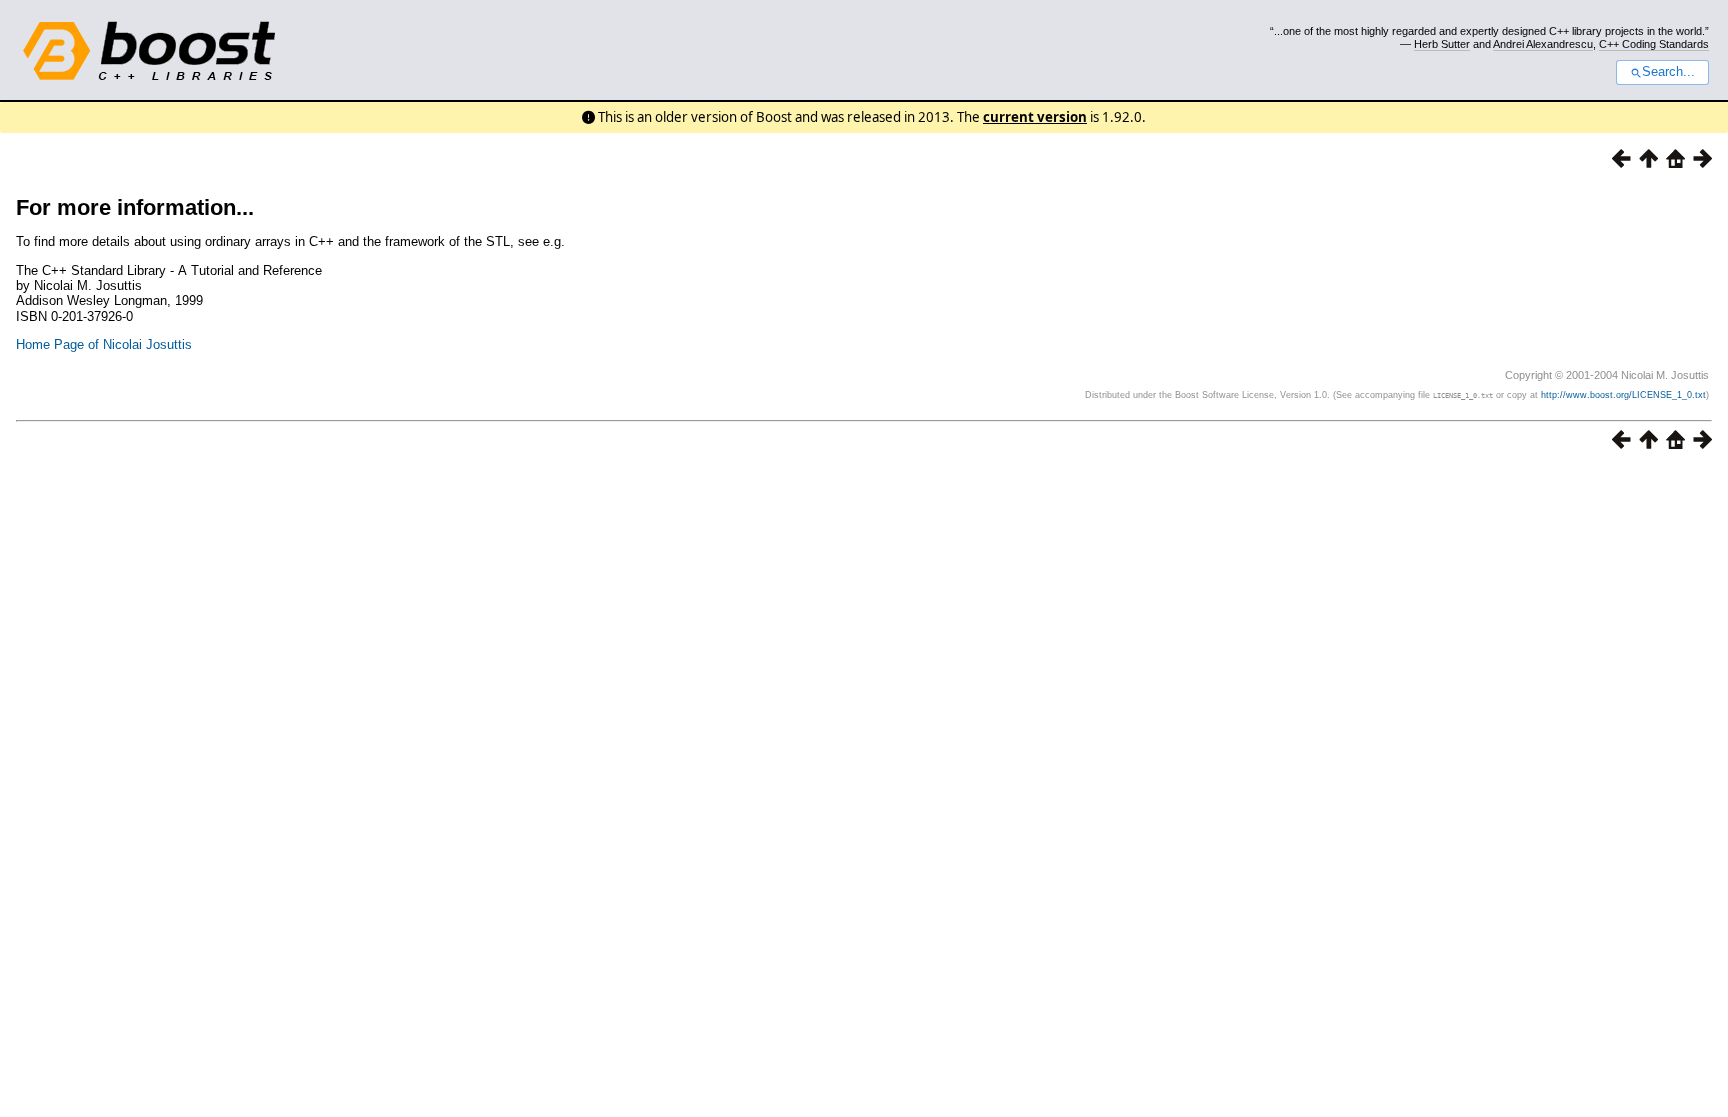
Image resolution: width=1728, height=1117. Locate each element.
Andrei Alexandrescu (1543, 44)
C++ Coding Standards (1654, 44)
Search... (1668, 72)
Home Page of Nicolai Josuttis (104, 344)
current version (1035, 117)
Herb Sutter (1442, 44)
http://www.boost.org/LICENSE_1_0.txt (1623, 395)
